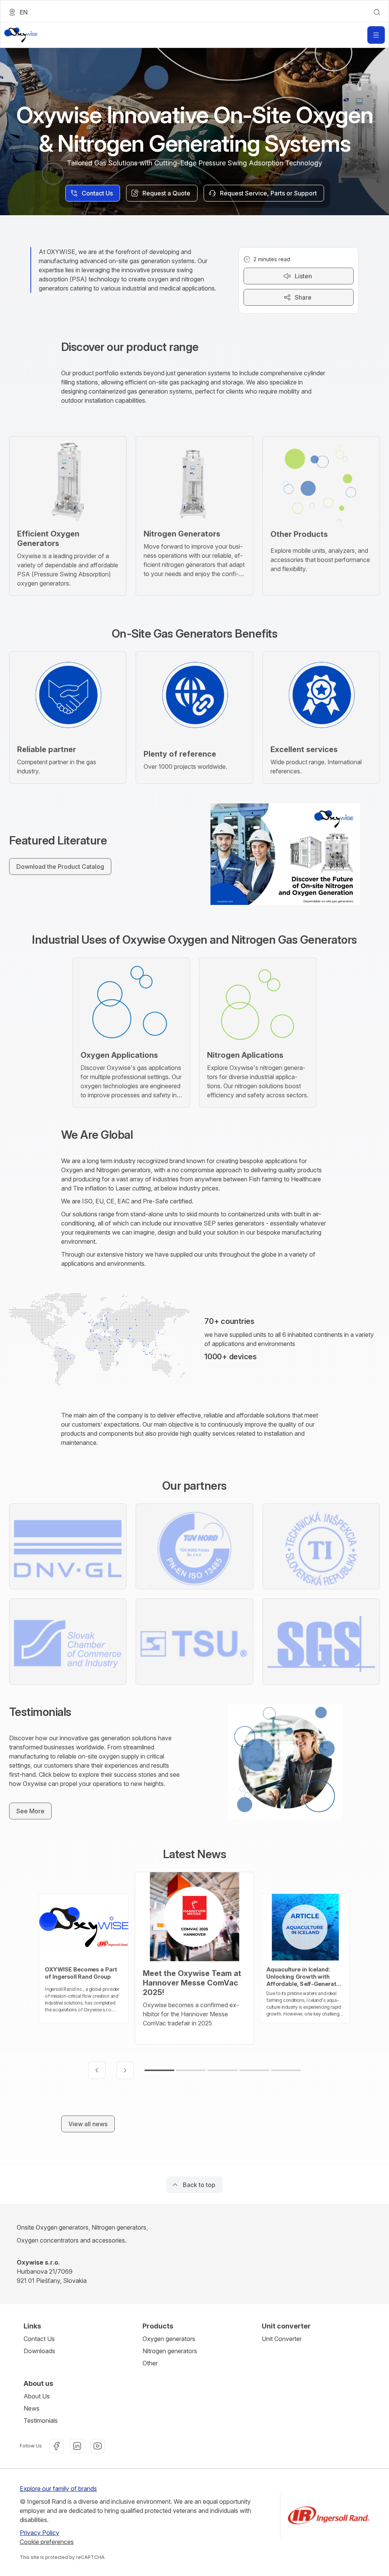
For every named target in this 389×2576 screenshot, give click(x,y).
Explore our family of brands (58, 2489)
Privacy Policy (40, 2533)
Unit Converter (282, 2339)
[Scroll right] (125, 2070)
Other (150, 2363)
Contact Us (39, 2339)
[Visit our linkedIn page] (77, 2446)
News (32, 2408)
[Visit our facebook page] (57, 2446)
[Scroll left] (97, 2070)
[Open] (376, 35)
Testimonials (41, 2420)
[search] (377, 12)
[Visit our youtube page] (98, 2446)
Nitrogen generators (170, 2351)
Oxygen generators (169, 2339)
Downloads (39, 2351)
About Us (37, 2396)
